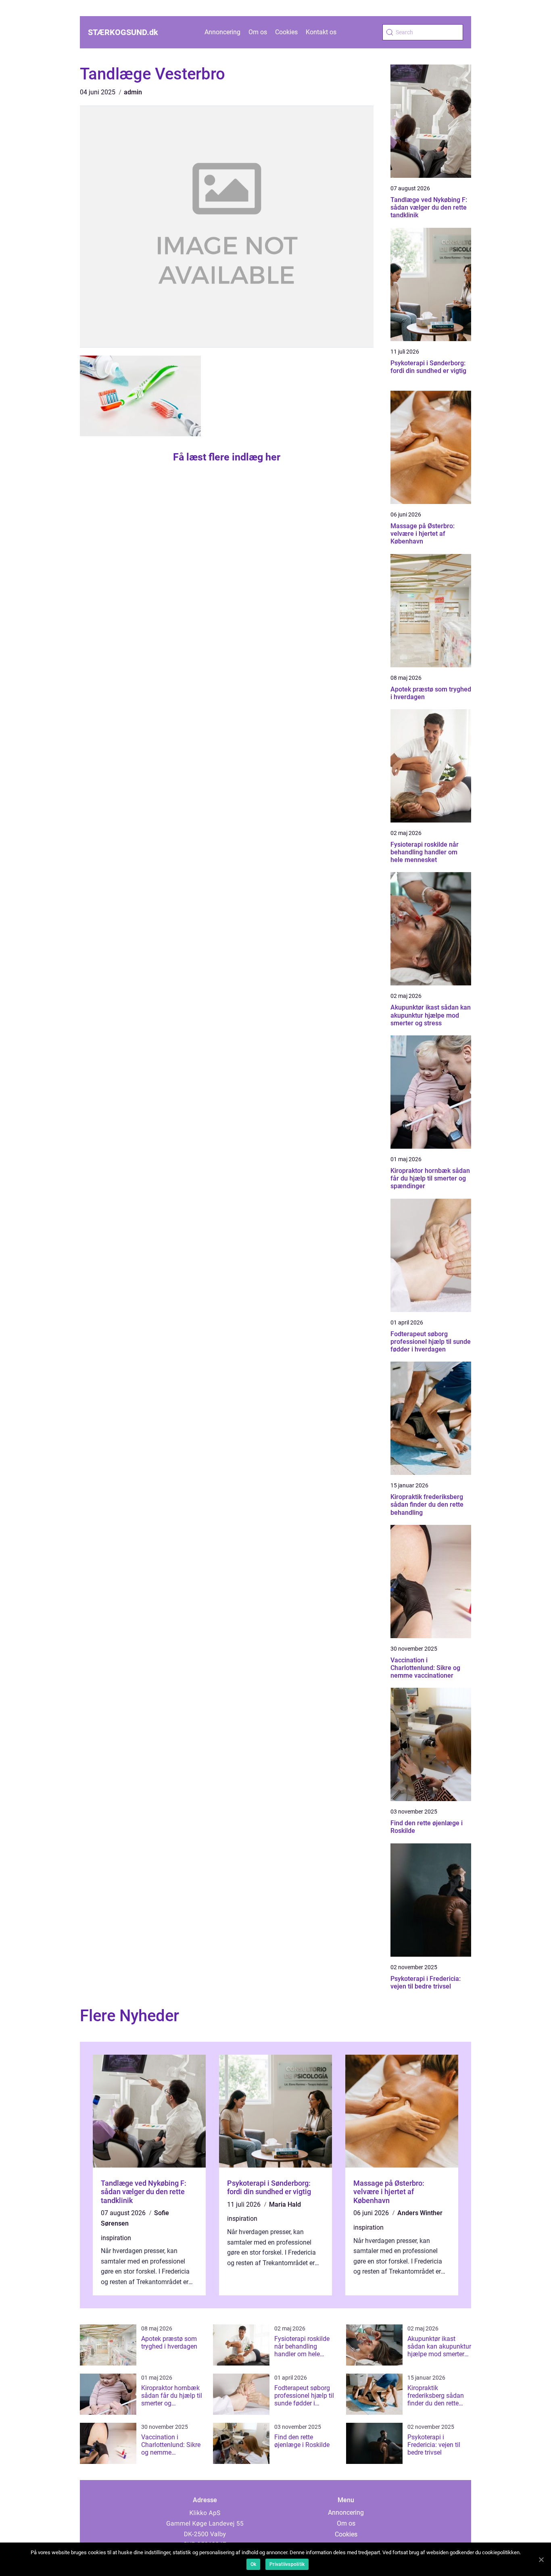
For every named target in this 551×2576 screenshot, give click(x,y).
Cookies (286, 32)
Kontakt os (321, 32)
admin (133, 92)
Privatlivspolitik (287, 2564)
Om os (258, 32)
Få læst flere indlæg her (227, 457)
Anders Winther (420, 2213)
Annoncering (222, 32)
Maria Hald (285, 2204)
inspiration (116, 2238)
